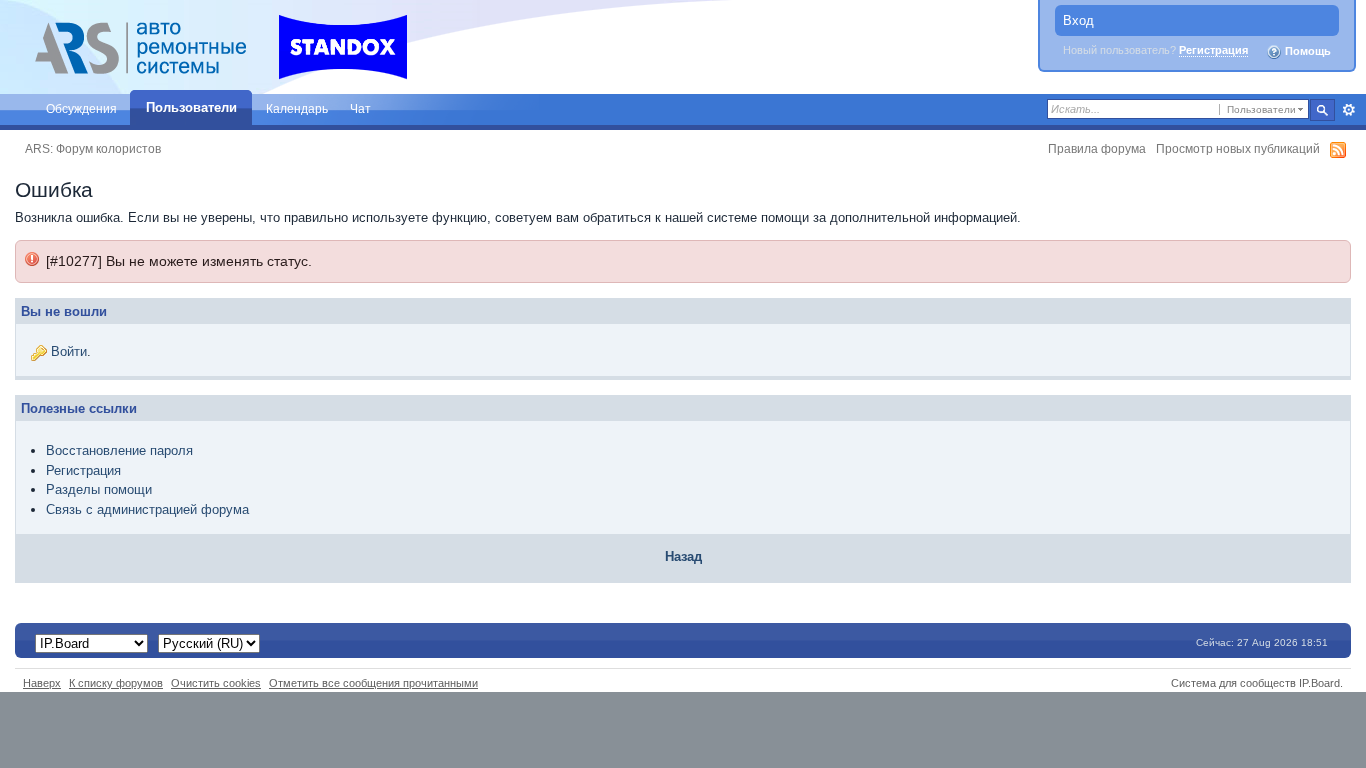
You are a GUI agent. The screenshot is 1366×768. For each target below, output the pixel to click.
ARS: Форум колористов (93, 148)
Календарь (297, 108)
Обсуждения (81, 108)
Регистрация (1213, 50)
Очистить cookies (216, 683)
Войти (69, 351)
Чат (360, 108)
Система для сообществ (1233, 683)
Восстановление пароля (119, 450)
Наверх (42, 683)
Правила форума (1097, 148)
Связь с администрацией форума (147, 509)
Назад (683, 556)
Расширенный (1348, 110)
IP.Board (1319, 683)
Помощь (1306, 51)
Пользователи (191, 107)
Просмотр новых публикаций (1238, 148)
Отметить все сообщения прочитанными (373, 683)
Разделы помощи (99, 489)
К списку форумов (116, 683)
